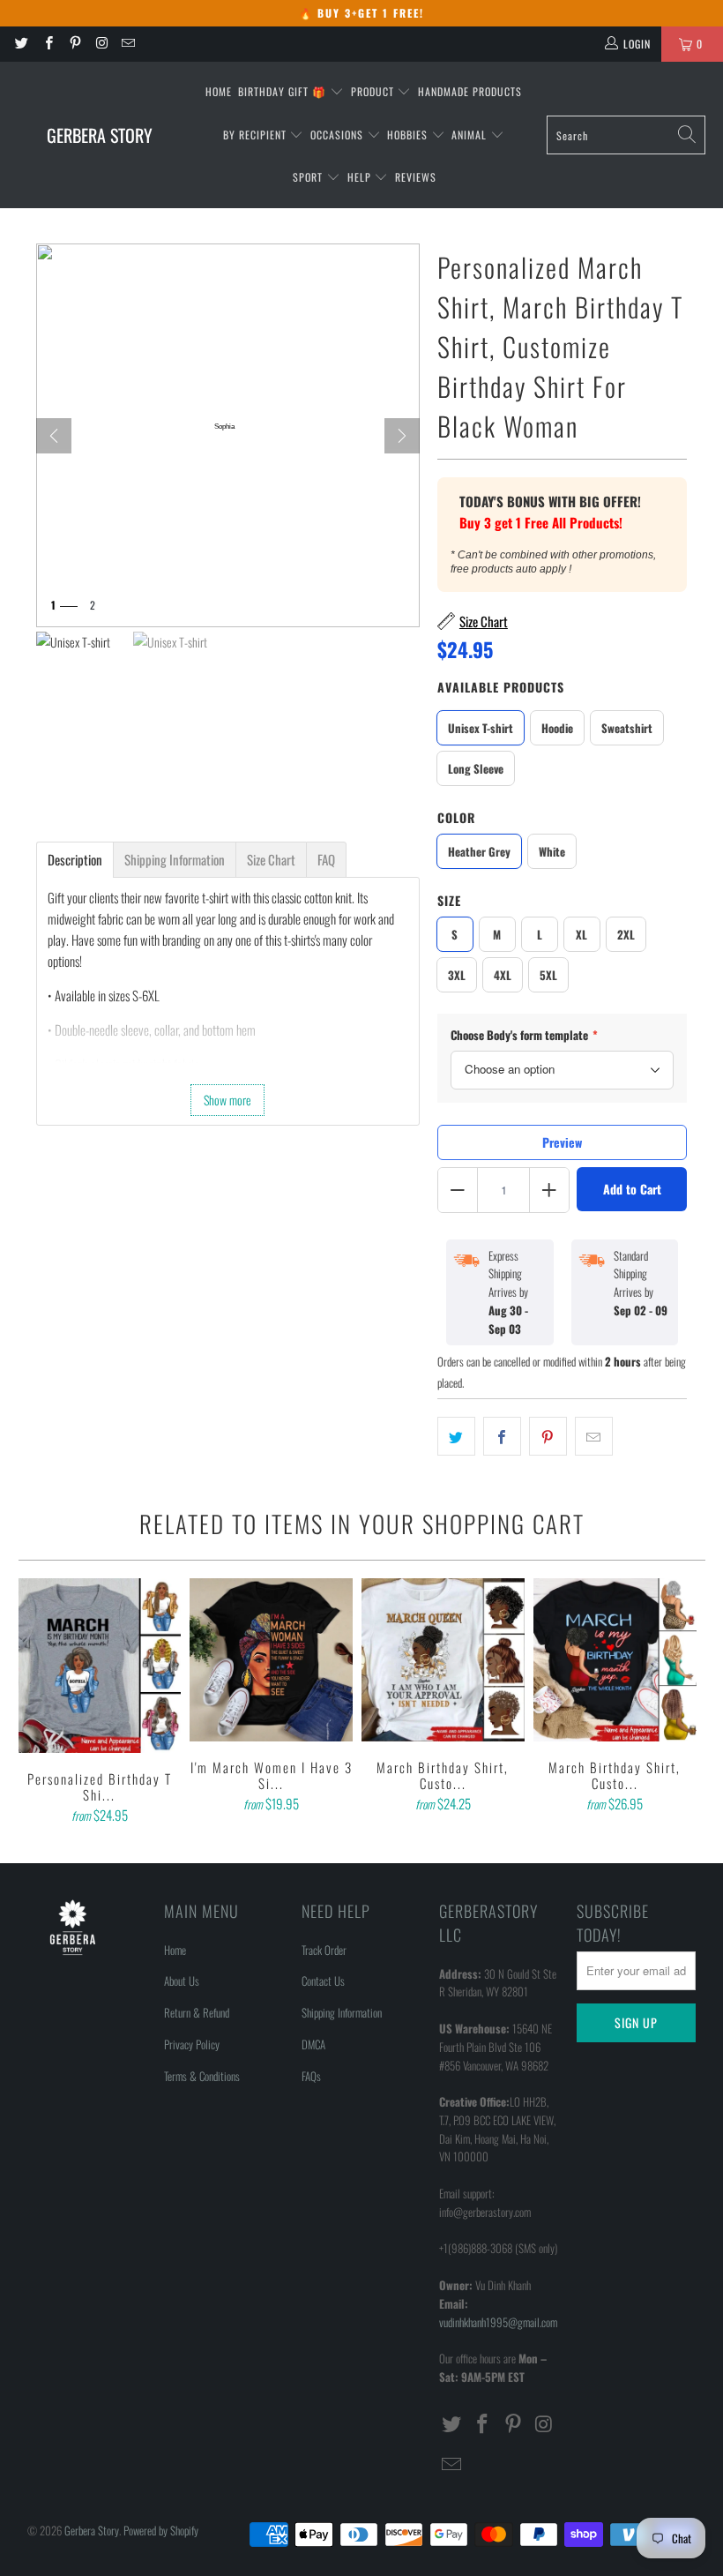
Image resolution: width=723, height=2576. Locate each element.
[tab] (75, 860)
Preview (562, 1142)
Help (361, 177)
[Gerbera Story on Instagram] (101, 44)
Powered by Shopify (161, 2530)
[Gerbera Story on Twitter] (21, 44)
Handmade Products (470, 91)
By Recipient (257, 135)
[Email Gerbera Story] (127, 44)
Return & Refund (197, 2012)
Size (449, 900)
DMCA (313, 2044)
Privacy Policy (192, 2044)
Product (374, 91)
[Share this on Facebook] (502, 1436)
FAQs (311, 2076)
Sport (309, 177)
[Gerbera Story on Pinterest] (75, 44)
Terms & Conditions (202, 2076)
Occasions (339, 135)
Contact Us (323, 1981)
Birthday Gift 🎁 (284, 91)
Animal (471, 135)
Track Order (324, 1950)
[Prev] (54, 436)
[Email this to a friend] (594, 1436)
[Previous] (35, 1703)
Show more (227, 1100)
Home (219, 91)
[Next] (402, 436)
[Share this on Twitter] (456, 1436)
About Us (182, 1981)
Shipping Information (342, 2012)
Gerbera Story (92, 2530)
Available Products (501, 687)
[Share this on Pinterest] (548, 1436)
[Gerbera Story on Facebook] (47, 44)
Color (456, 817)
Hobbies (409, 135)
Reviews (416, 177)
